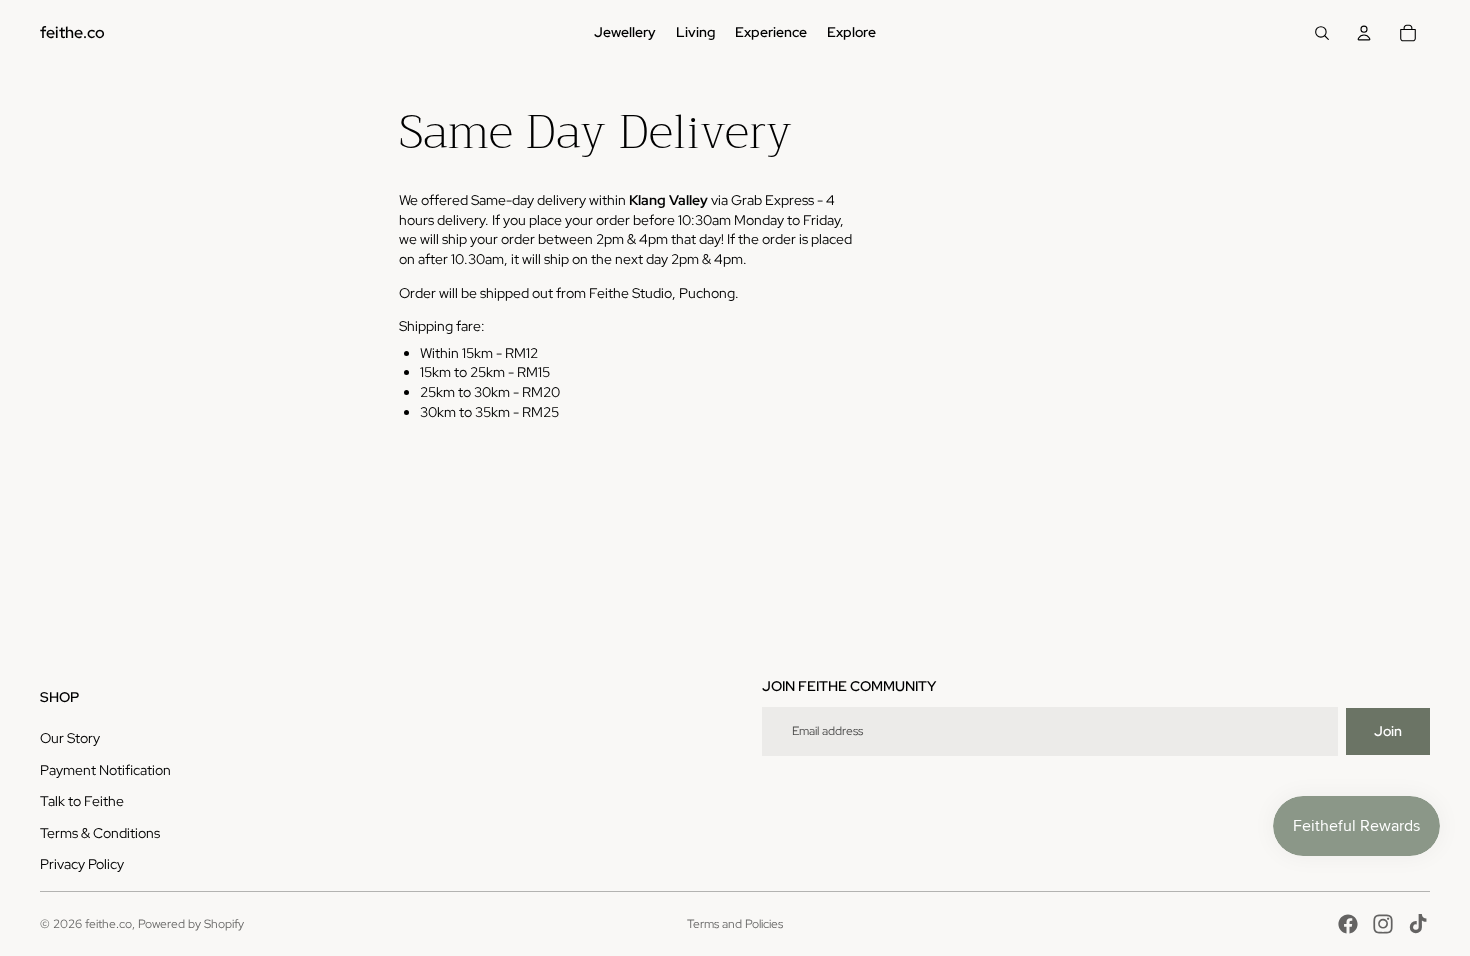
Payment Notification (105, 770)
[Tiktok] (1418, 924)
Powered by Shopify (191, 924)
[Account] (1364, 33)
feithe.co (108, 924)
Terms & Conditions (100, 833)
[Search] (1322, 33)
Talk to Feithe (82, 801)
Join (1388, 731)
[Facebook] (1348, 924)
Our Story (70, 738)
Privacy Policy (82, 864)
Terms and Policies (735, 924)
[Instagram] (1383, 924)
